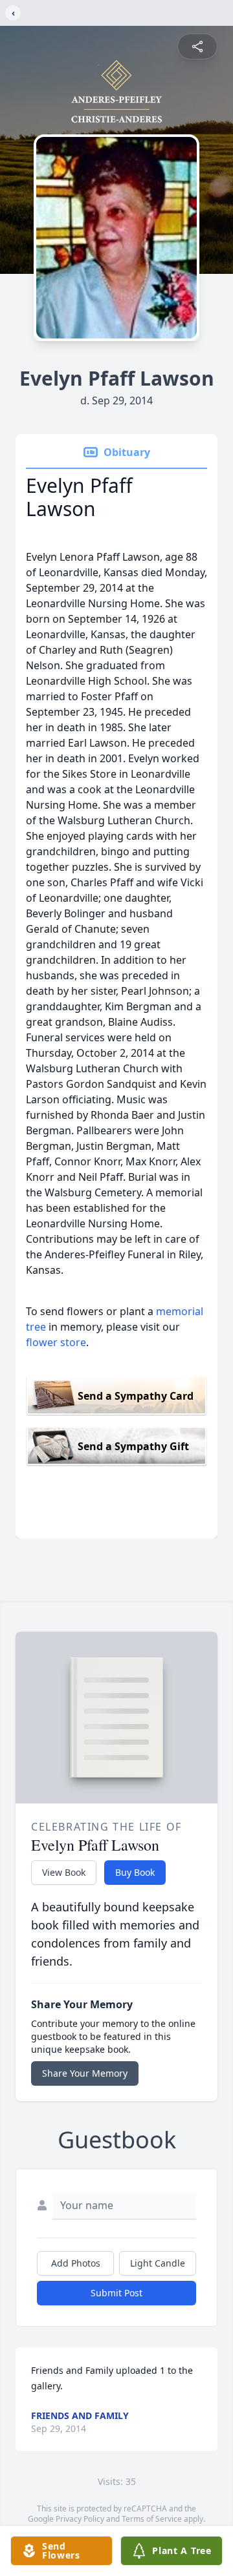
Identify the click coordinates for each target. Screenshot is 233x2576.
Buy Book (135, 1872)
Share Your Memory (85, 2073)
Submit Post (116, 2293)
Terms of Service (152, 2519)
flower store (56, 1342)
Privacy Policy (80, 2519)
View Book (64, 1872)
